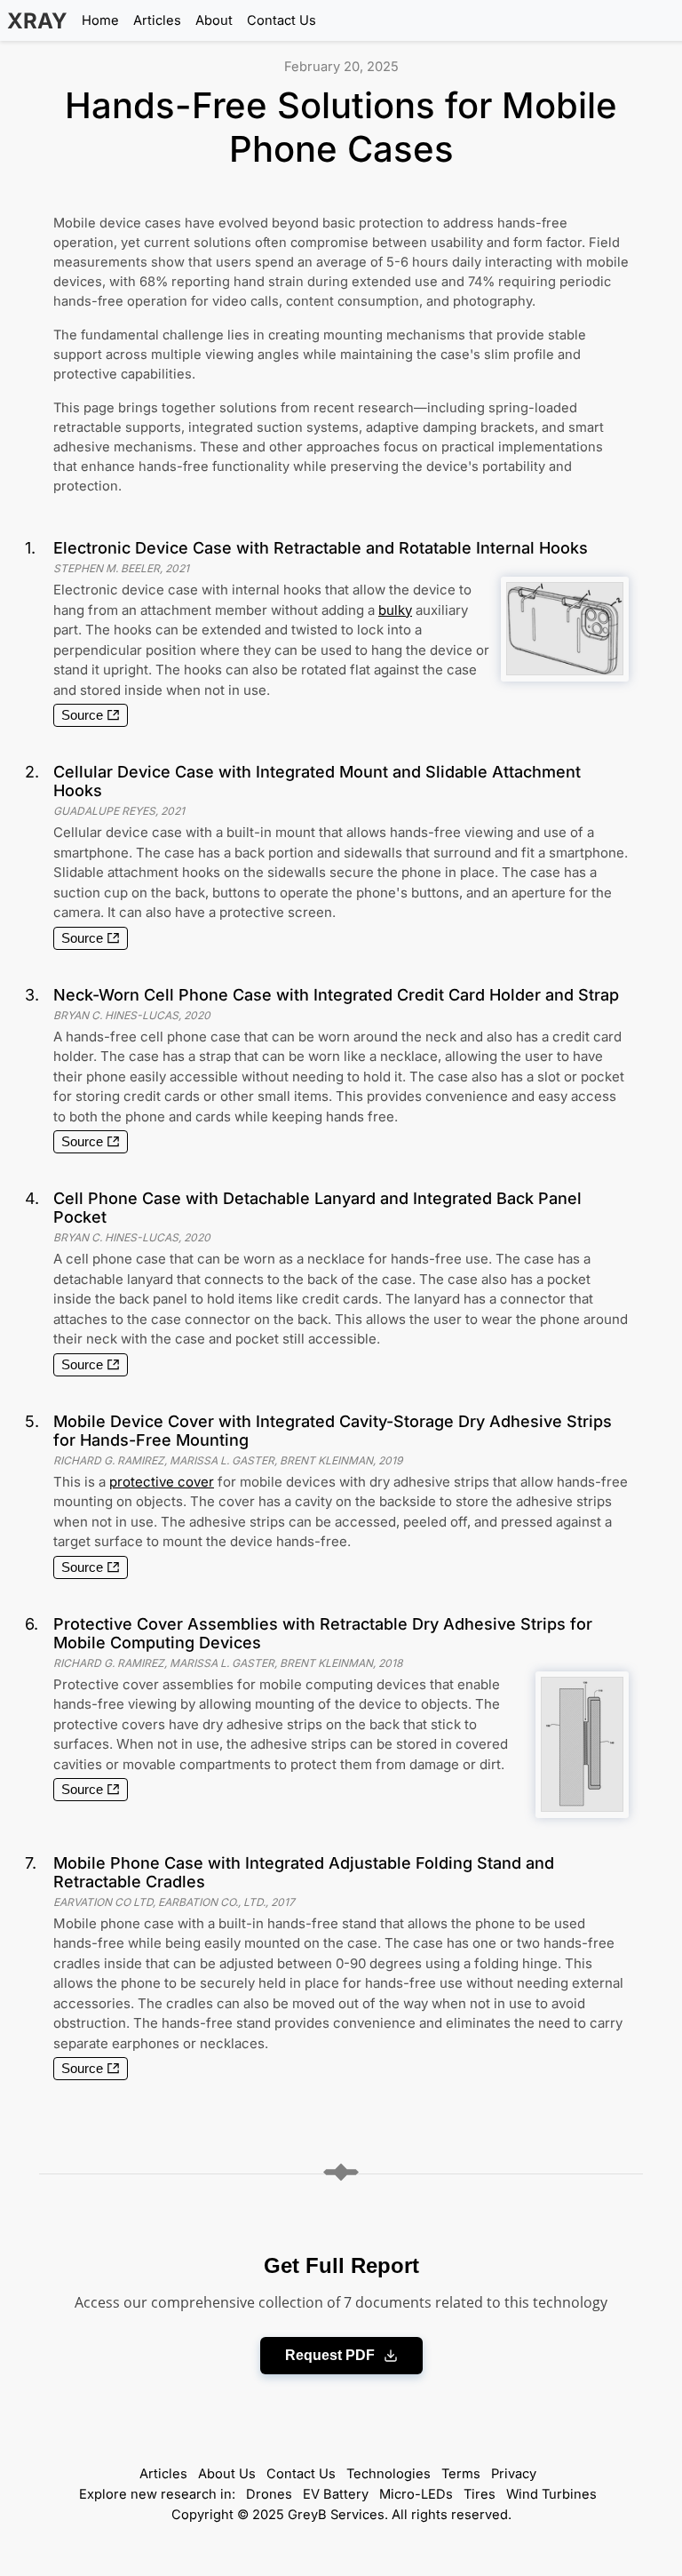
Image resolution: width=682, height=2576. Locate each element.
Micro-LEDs (416, 2494)
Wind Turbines (551, 2494)
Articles (157, 20)
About (214, 20)
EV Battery (336, 2494)
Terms (461, 2474)
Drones (269, 2494)
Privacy (514, 2474)
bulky (395, 610)
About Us (227, 2474)
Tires (480, 2494)
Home (100, 20)
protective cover (162, 1482)
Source (82, 715)
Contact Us (282, 20)
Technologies (389, 2474)
